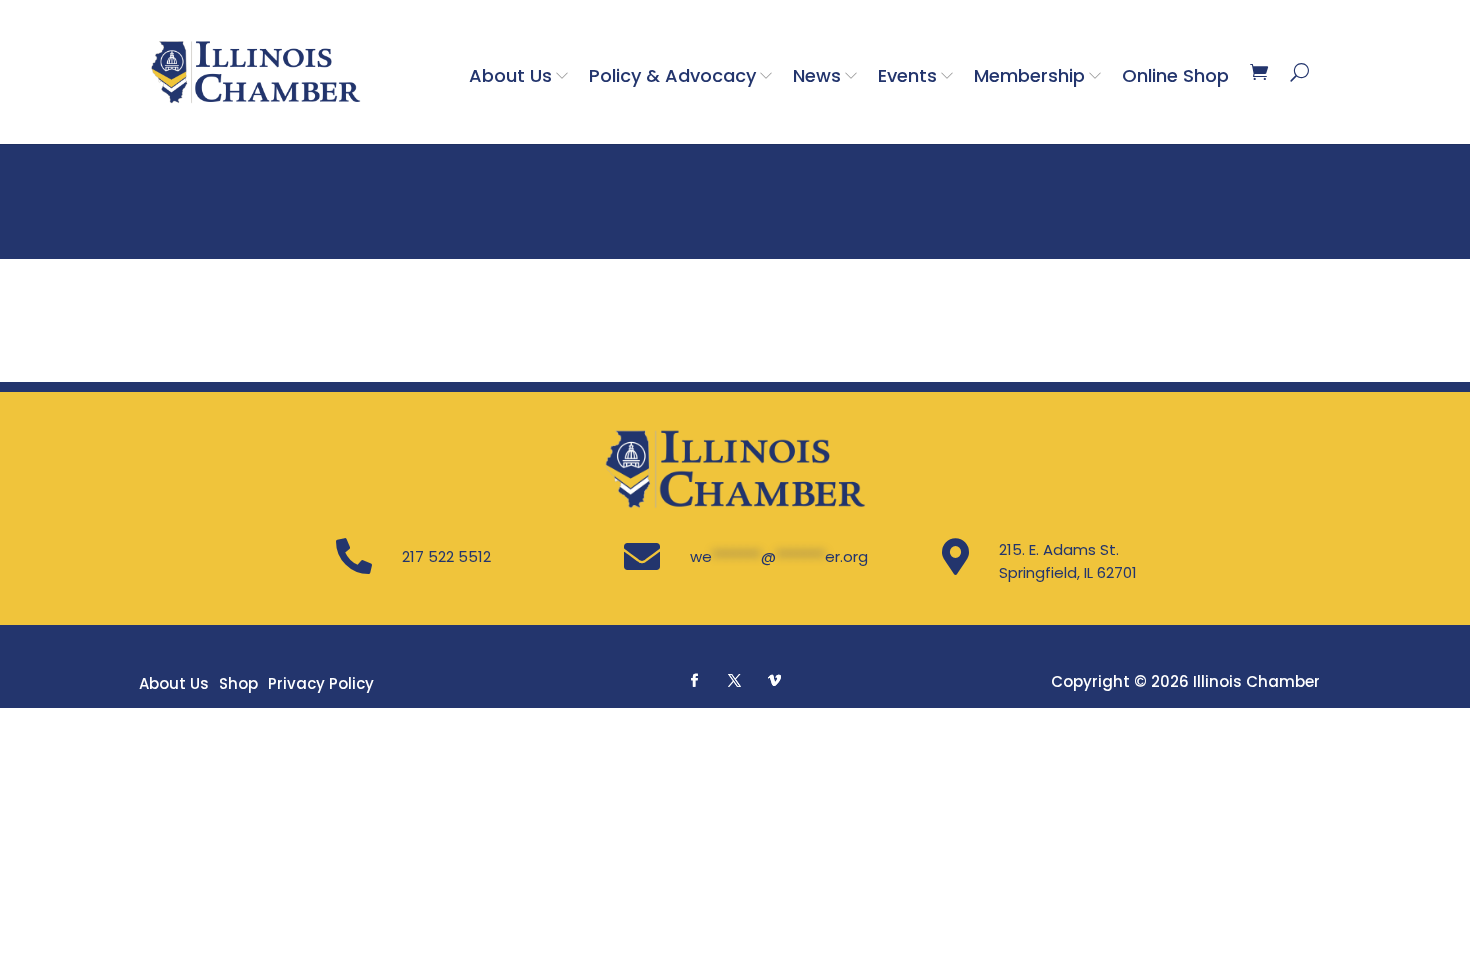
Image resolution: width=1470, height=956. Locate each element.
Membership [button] (1029, 75)
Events (907, 75)
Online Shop (1175, 75)
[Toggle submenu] (566, 75)
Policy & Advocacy (672, 75)
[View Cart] (1259, 72)
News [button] (817, 75)
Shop (238, 683)
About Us (510, 75)
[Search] (1299, 72)
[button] (695, 680)
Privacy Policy (321, 683)
